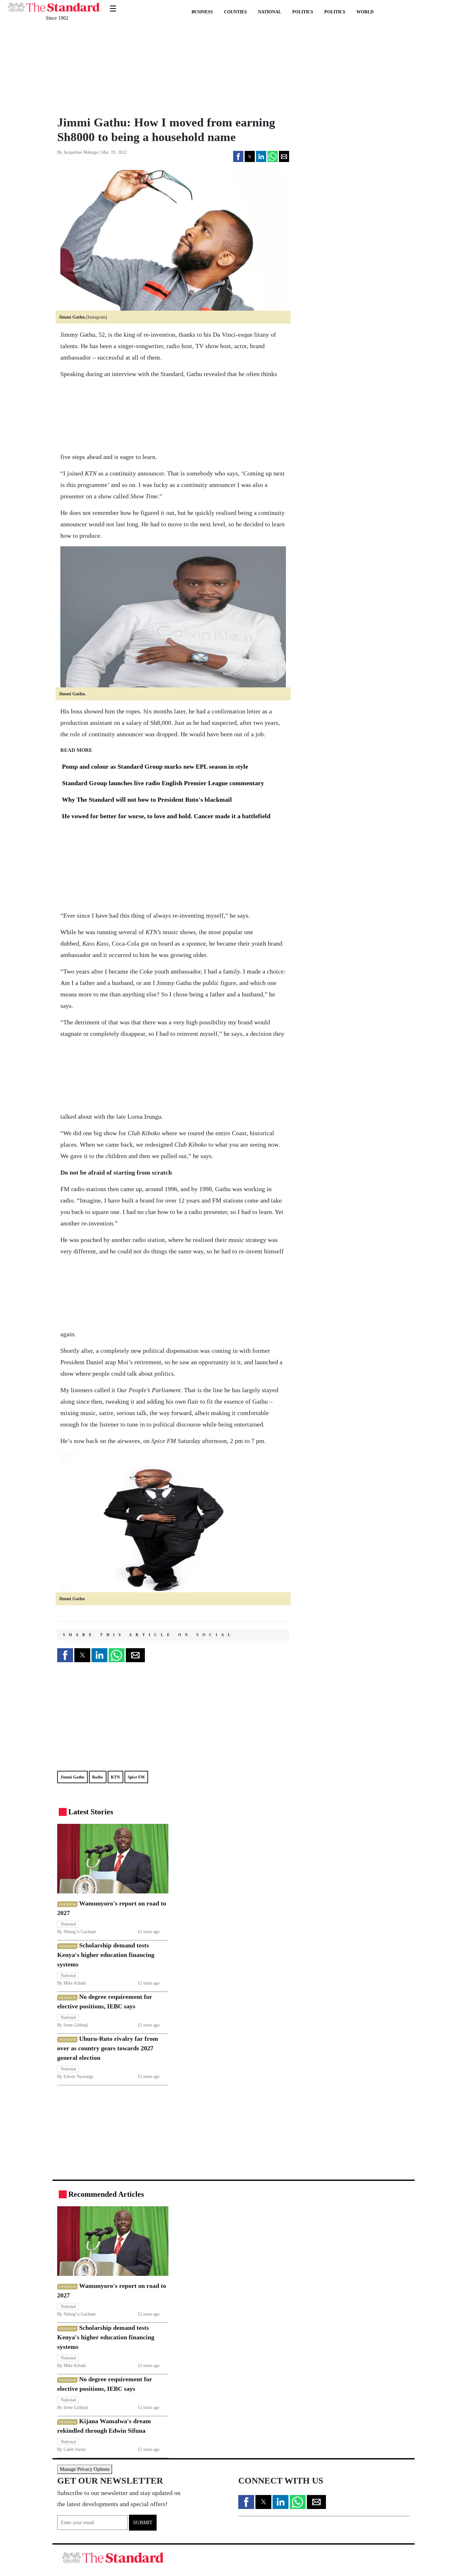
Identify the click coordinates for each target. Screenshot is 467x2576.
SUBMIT (143, 2522)
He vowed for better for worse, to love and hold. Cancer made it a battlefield (165, 816)
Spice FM (136, 1777)
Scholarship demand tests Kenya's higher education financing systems (106, 1955)
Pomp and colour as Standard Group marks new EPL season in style (154, 766)
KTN (115, 1777)
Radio (98, 1777)
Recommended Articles (106, 2194)
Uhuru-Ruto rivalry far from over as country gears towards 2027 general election (108, 2048)
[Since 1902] (54, 4)
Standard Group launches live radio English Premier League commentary (162, 783)
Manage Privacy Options (85, 2469)
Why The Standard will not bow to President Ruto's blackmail (146, 799)
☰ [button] (113, 5)
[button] (238, 156)
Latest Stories (91, 1812)
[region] (100, 68)
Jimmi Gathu (72, 1777)
